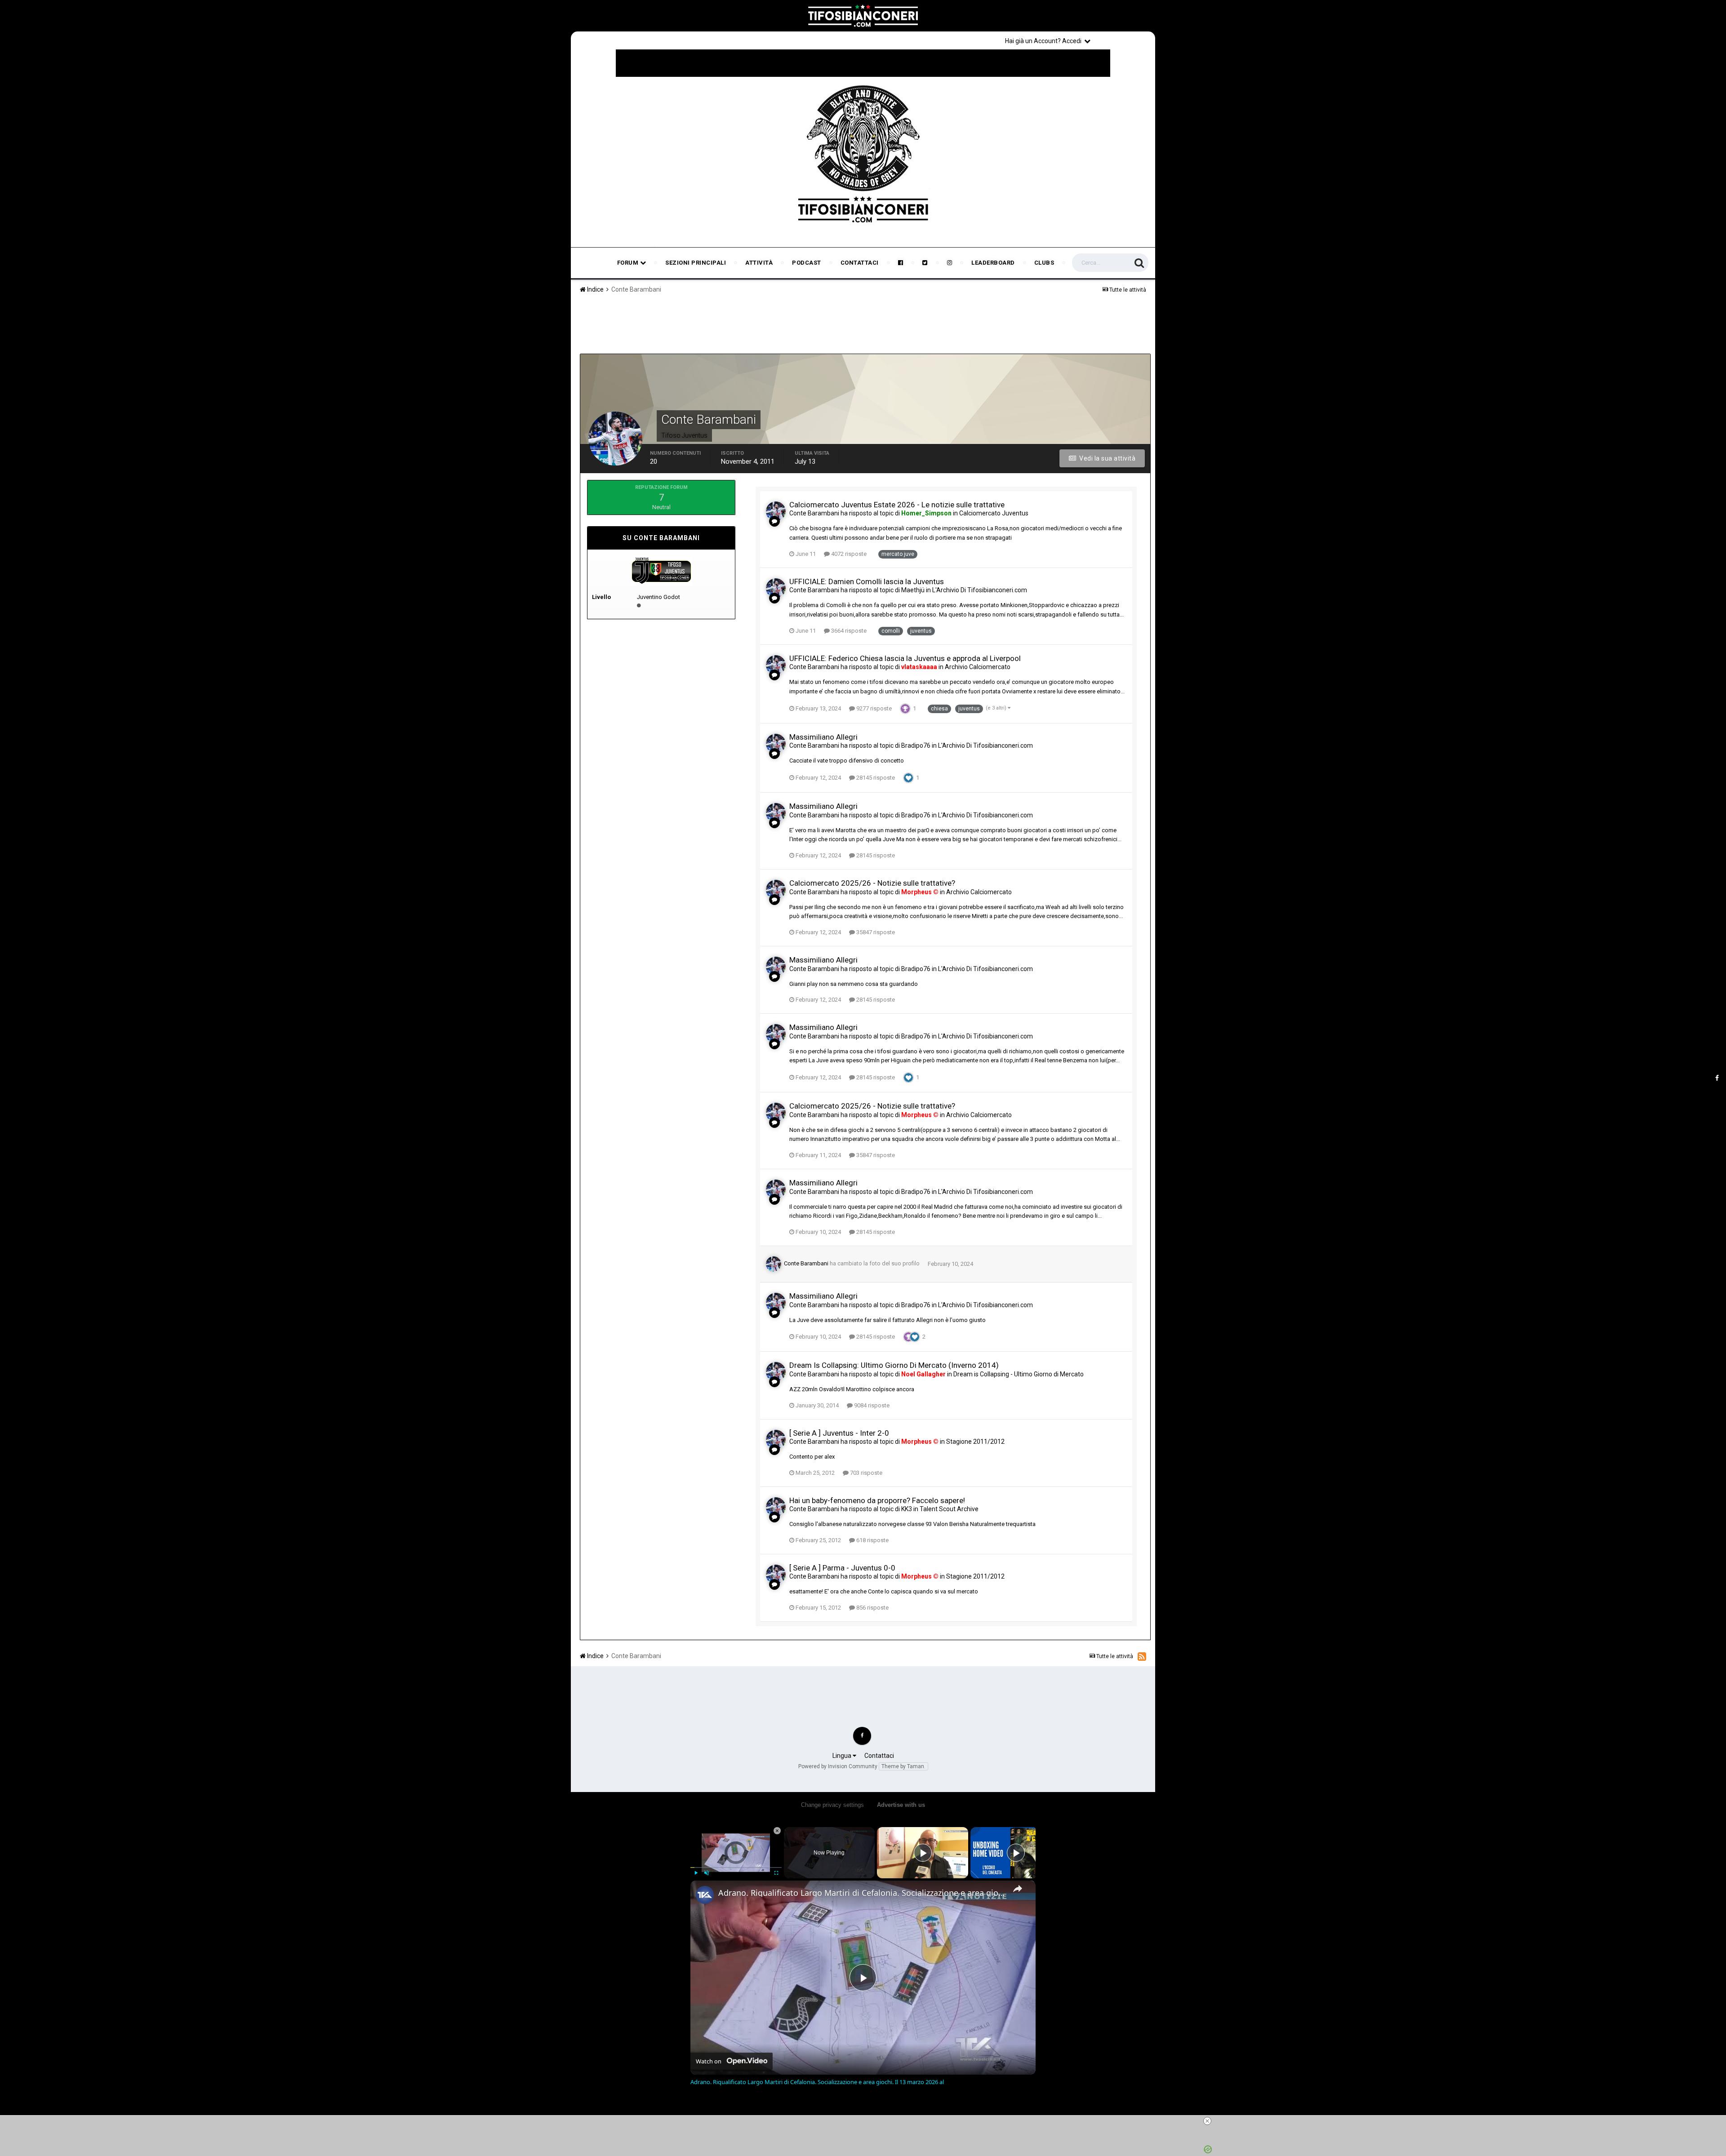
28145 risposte (875, 778)
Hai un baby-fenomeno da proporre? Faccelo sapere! (877, 1500)
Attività (759, 263)
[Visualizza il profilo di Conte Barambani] (776, 511)
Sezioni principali (696, 263)
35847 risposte (875, 932)
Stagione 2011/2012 (975, 1442)
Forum (629, 263)
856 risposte (872, 1608)
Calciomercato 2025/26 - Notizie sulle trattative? (872, 883)
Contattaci (860, 263)
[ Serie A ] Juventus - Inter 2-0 (839, 1433)
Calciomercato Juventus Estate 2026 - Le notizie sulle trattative (897, 505)
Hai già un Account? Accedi (1045, 41)
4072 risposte (848, 554)
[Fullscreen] (776, 1873)
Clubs (1044, 263)
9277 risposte (873, 708)
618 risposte (872, 1540)
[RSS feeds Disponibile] (1142, 1656)
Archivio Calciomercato (978, 667)
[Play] (696, 1873)
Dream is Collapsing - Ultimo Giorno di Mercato (1019, 1374)
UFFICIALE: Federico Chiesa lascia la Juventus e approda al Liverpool (905, 658)
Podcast (807, 263)
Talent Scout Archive (949, 1509)
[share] (1018, 1889)
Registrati (1125, 40)
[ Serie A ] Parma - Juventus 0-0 (842, 1568)
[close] (867, 2121)
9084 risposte (871, 1405)
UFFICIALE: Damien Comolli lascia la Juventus (867, 581)
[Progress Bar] (736, 1868)
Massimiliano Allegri (823, 737)
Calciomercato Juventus (994, 513)
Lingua (843, 1756)
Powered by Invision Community (838, 1766)
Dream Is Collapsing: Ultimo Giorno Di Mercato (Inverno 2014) (894, 1365)
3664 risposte (848, 631)
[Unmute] (707, 1873)
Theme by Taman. (903, 1766)
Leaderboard (993, 263)
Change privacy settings (832, 1805)
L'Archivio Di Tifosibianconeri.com (980, 590)
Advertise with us (901, 1805)
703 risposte (865, 1473)
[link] (705, 1895)
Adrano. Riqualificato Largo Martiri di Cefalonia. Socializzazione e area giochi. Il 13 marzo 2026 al (862, 1893)
